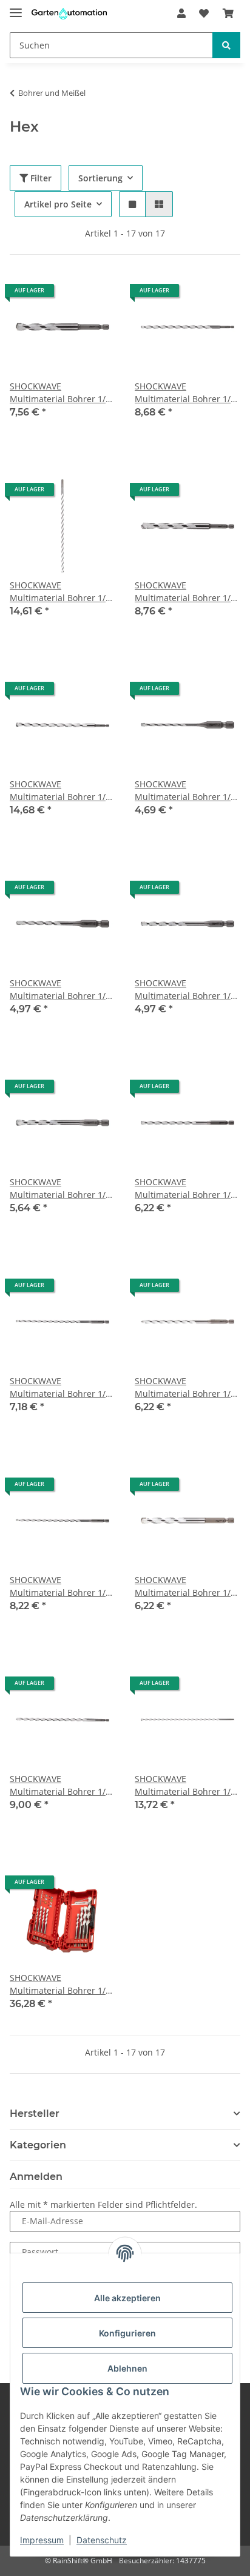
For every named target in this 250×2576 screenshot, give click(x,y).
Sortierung (100, 178)
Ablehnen (127, 2368)
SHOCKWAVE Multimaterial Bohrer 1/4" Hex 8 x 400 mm (187, 1785)
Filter (40, 178)
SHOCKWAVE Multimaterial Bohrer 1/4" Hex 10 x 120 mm (62, 393)
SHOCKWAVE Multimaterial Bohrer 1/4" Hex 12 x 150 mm (187, 592)
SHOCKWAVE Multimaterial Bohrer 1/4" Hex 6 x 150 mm (187, 1189)
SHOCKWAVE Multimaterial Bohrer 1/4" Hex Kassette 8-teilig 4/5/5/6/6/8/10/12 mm (62, 1984)
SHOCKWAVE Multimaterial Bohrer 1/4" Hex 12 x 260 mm (62, 791)
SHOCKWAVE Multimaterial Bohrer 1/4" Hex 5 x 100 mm (187, 990)
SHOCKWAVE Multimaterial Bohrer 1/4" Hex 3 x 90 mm (187, 791)
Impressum (42, 2540)
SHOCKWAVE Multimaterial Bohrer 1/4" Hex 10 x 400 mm (62, 592)
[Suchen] (226, 45)
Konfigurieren (127, 2333)
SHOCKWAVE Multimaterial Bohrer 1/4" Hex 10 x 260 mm (187, 393)
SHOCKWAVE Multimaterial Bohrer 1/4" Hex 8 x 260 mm (62, 1785)
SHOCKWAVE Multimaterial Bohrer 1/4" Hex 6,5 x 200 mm (62, 1586)
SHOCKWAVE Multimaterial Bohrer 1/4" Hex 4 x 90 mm (62, 990)
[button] (181, 13)
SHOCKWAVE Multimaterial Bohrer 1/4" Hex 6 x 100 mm (62, 1189)
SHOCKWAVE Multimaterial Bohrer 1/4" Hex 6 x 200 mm (62, 1387)
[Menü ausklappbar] (16, 8)
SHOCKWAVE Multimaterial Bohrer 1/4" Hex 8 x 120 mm (187, 1586)
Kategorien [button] (38, 2145)
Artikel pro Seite (58, 204)
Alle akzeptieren (127, 2298)
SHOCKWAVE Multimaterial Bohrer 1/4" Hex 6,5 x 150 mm (187, 1387)
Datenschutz (102, 2540)
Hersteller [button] (35, 2114)
